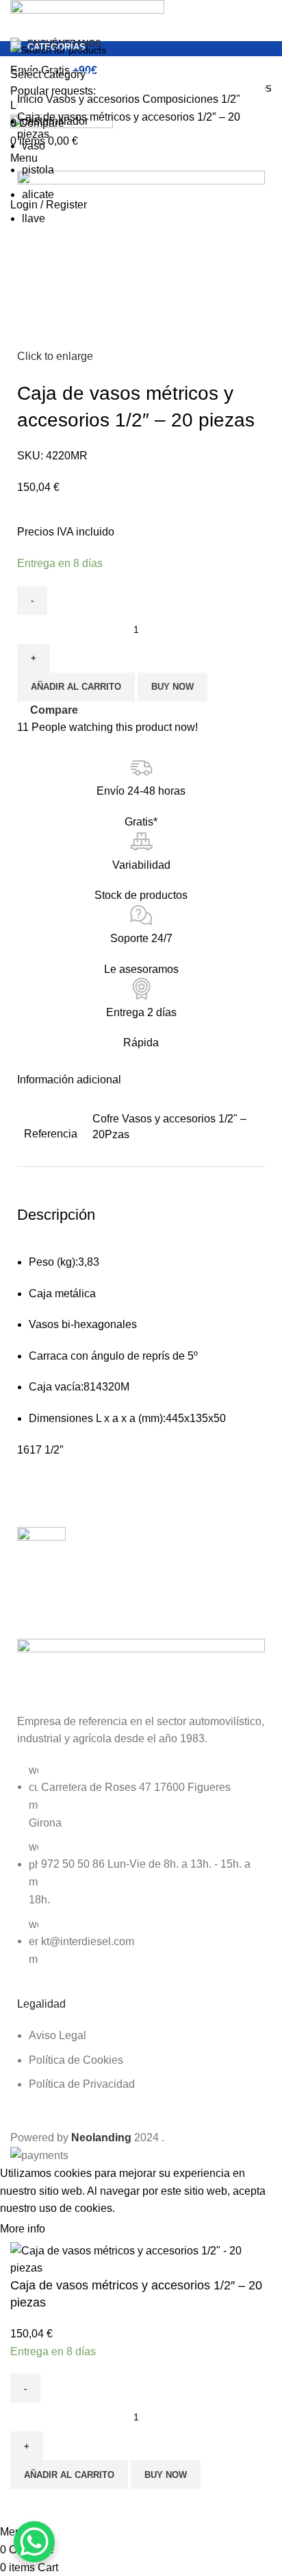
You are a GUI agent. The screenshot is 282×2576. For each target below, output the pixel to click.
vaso (34, 146)
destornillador (55, 121)
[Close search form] (17, 17)
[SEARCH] (256, 59)
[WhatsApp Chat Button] (34, 2542)
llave (34, 218)
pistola (38, 170)
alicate (38, 194)
